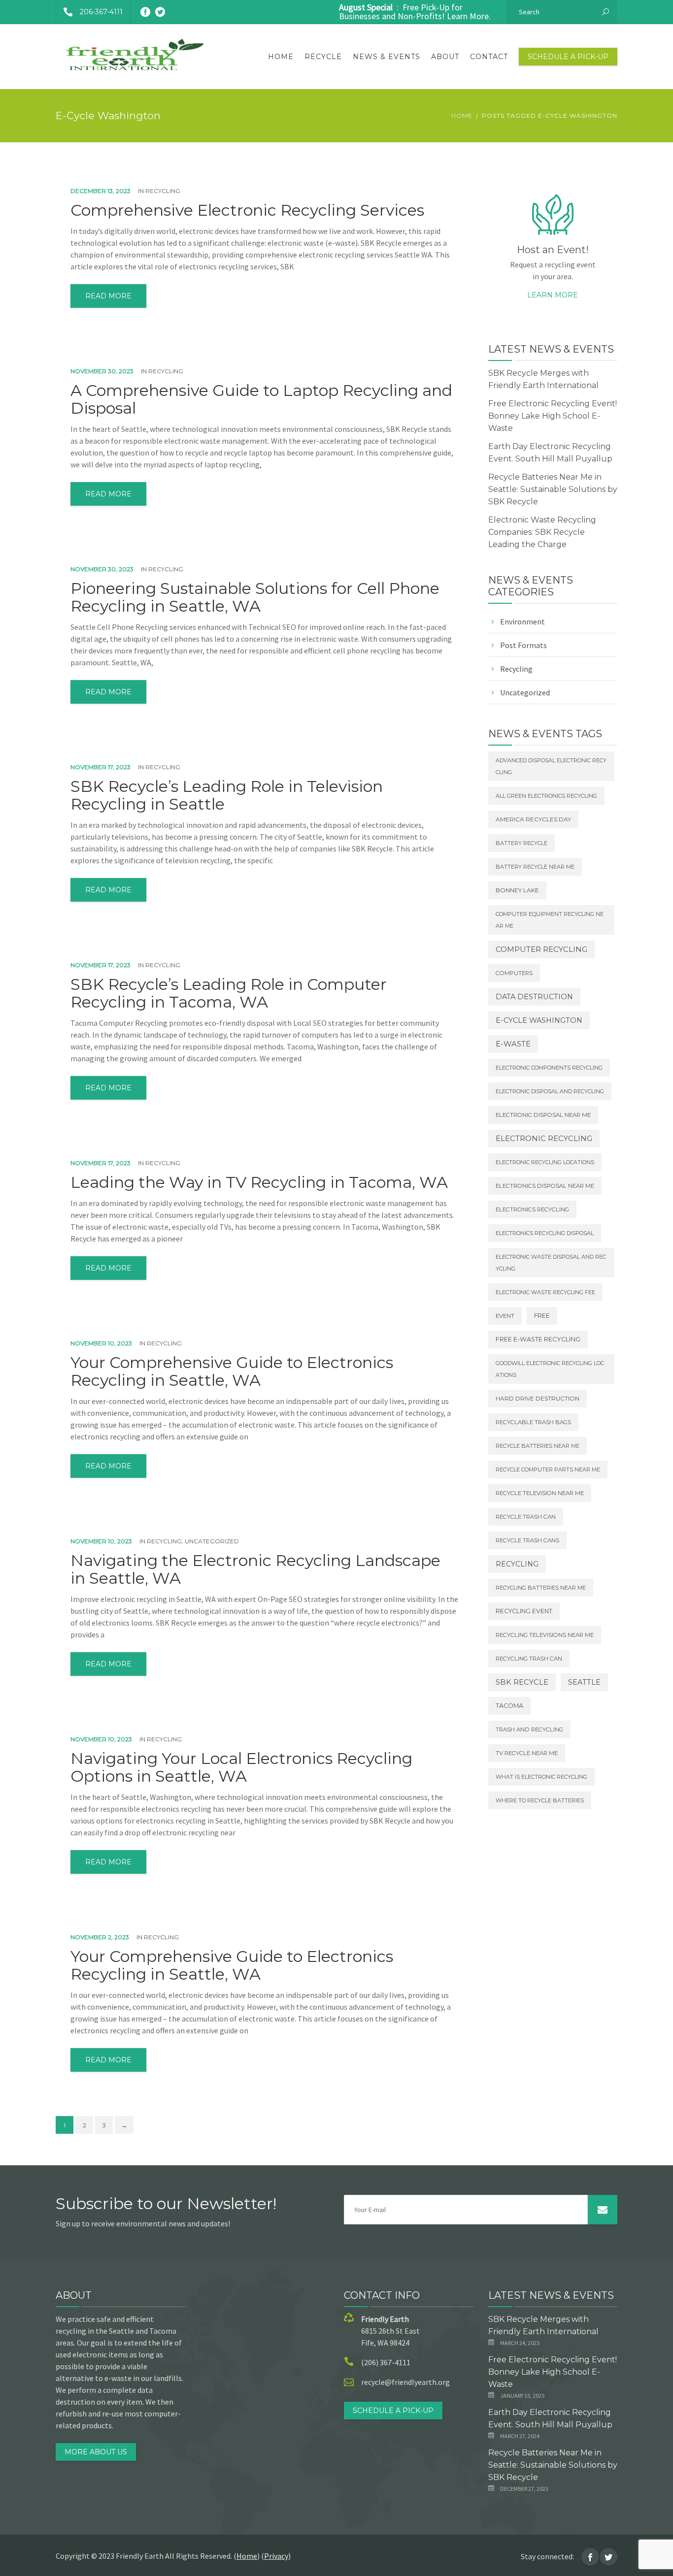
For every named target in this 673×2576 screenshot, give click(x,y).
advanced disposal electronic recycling (551, 766)
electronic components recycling (549, 1068)
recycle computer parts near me (548, 1469)
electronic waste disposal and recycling (551, 1263)
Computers (514, 973)
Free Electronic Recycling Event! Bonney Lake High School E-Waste (553, 416)
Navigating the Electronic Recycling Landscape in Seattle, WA (255, 1569)
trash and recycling (529, 1729)
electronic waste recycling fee (545, 1292)
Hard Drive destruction (538, 1399)
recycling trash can (529, 1659)
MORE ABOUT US (96, 2452)
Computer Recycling (541, 949)
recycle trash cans (527, 1540)
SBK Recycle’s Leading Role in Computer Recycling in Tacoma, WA (229, 993)
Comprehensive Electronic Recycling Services (247, 210)
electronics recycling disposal (545, 1233)
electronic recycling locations (545, 1162)
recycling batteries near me (541, 1588)
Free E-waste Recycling (538, 1339)
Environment (522, 621)
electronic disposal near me (543, 1115)
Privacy (276, 2556)
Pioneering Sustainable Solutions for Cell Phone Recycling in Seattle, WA (255, 597)
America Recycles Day (533, 819)
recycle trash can (526, 1517)
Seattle (584, 1682)
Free (542, 1316)
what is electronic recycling (541, 1777)
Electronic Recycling (544, 1139)
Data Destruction (534, 997)
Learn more (553, 295)
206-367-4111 (101, 12)
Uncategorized (212, 1541)
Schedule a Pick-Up (568, 57)
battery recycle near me (535, 867)
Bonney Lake (517, 890)
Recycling (163, 191)
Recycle (323, 57)
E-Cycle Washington (539, 1020)
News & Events (387, 57)
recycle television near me (540, 1493)
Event (505, 1316)
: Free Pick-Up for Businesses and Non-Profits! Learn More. (415, 12)
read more (108, 296)
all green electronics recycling (546, 796)
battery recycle (522, 843)
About (445, 57)
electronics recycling (532, 1209)
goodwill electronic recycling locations (550, 1369)
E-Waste (513, 1044)
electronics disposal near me (545, 1186)
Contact (489, 57)
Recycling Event (524, 1611)
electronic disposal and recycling (550, 1091)
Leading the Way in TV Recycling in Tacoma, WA (259, 1182)
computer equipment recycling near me (550, 920)
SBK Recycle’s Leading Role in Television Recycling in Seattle (227, 795)
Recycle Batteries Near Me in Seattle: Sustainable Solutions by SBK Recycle (553, 489)
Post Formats (523, 645)
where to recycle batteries (540, 1800)
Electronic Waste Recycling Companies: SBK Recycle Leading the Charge (542, 532)
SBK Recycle (522, 1682)
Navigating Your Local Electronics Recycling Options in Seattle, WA (241, 1767)
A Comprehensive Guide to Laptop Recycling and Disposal (261, 399)
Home (281, 57)
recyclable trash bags (533, 1422)
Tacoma (509, 1706)
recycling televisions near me (545, 1635)
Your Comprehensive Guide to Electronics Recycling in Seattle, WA (232, 1371)
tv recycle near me (527, 1753)
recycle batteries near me (538, 1446)
